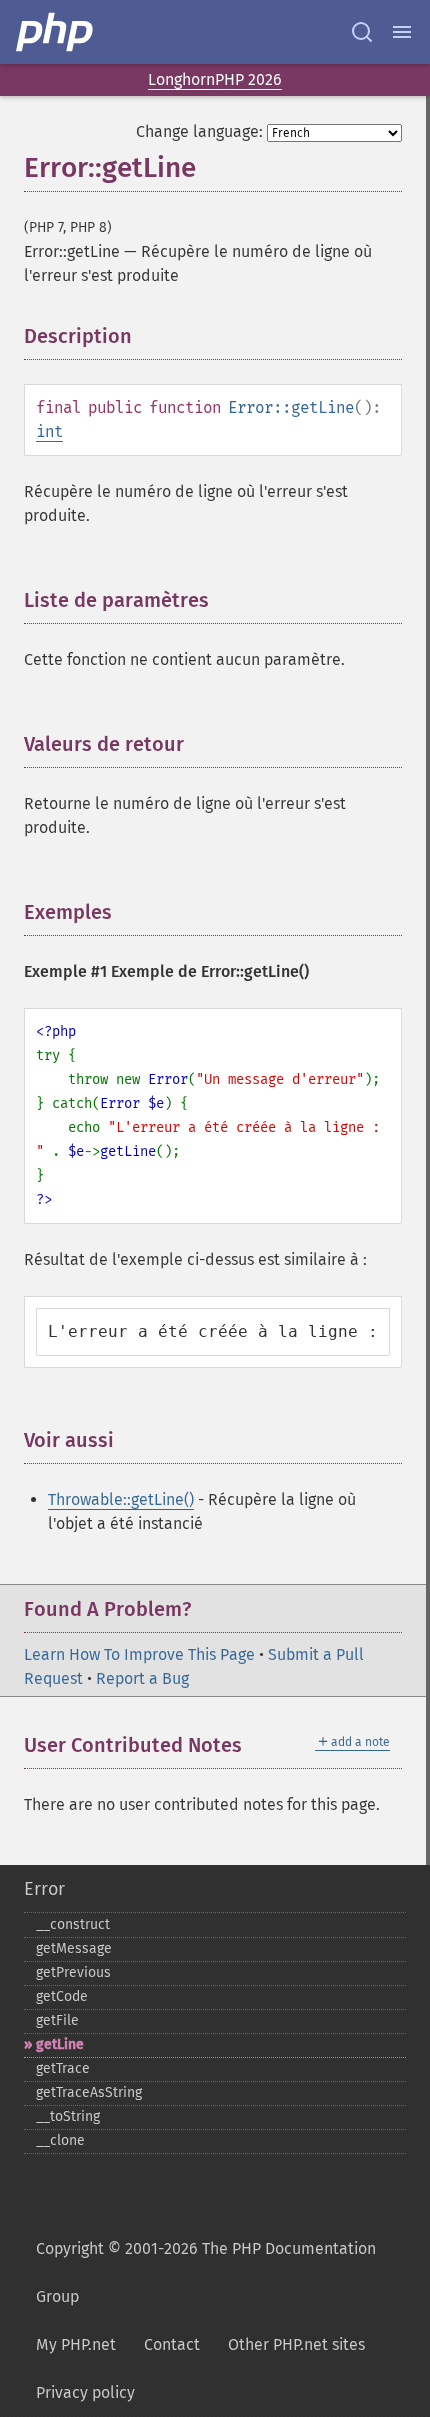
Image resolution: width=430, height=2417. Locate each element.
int (49, 431)
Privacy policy (85, 2392)
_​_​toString (68, 2116)
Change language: (199, 131)
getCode (62, 1996)
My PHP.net (76, 2344)
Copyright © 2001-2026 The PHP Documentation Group (206, 2272)
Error (44, 1889)
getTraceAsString (89, 2092)
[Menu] (402, 32)
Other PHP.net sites (296, 2344)
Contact (172, 2344)
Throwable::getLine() (121, 1499)
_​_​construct (73, 1924)
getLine (60, 2044)
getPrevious (73, 1972)
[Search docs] (362, 32)
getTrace (63, 2068)
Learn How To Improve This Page (139, 1654)
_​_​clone (60, 2140)
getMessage (74, 1948)
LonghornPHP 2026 (215, 79)
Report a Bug (142, 1678)
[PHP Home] (56, 32)
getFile (57, 2020)
